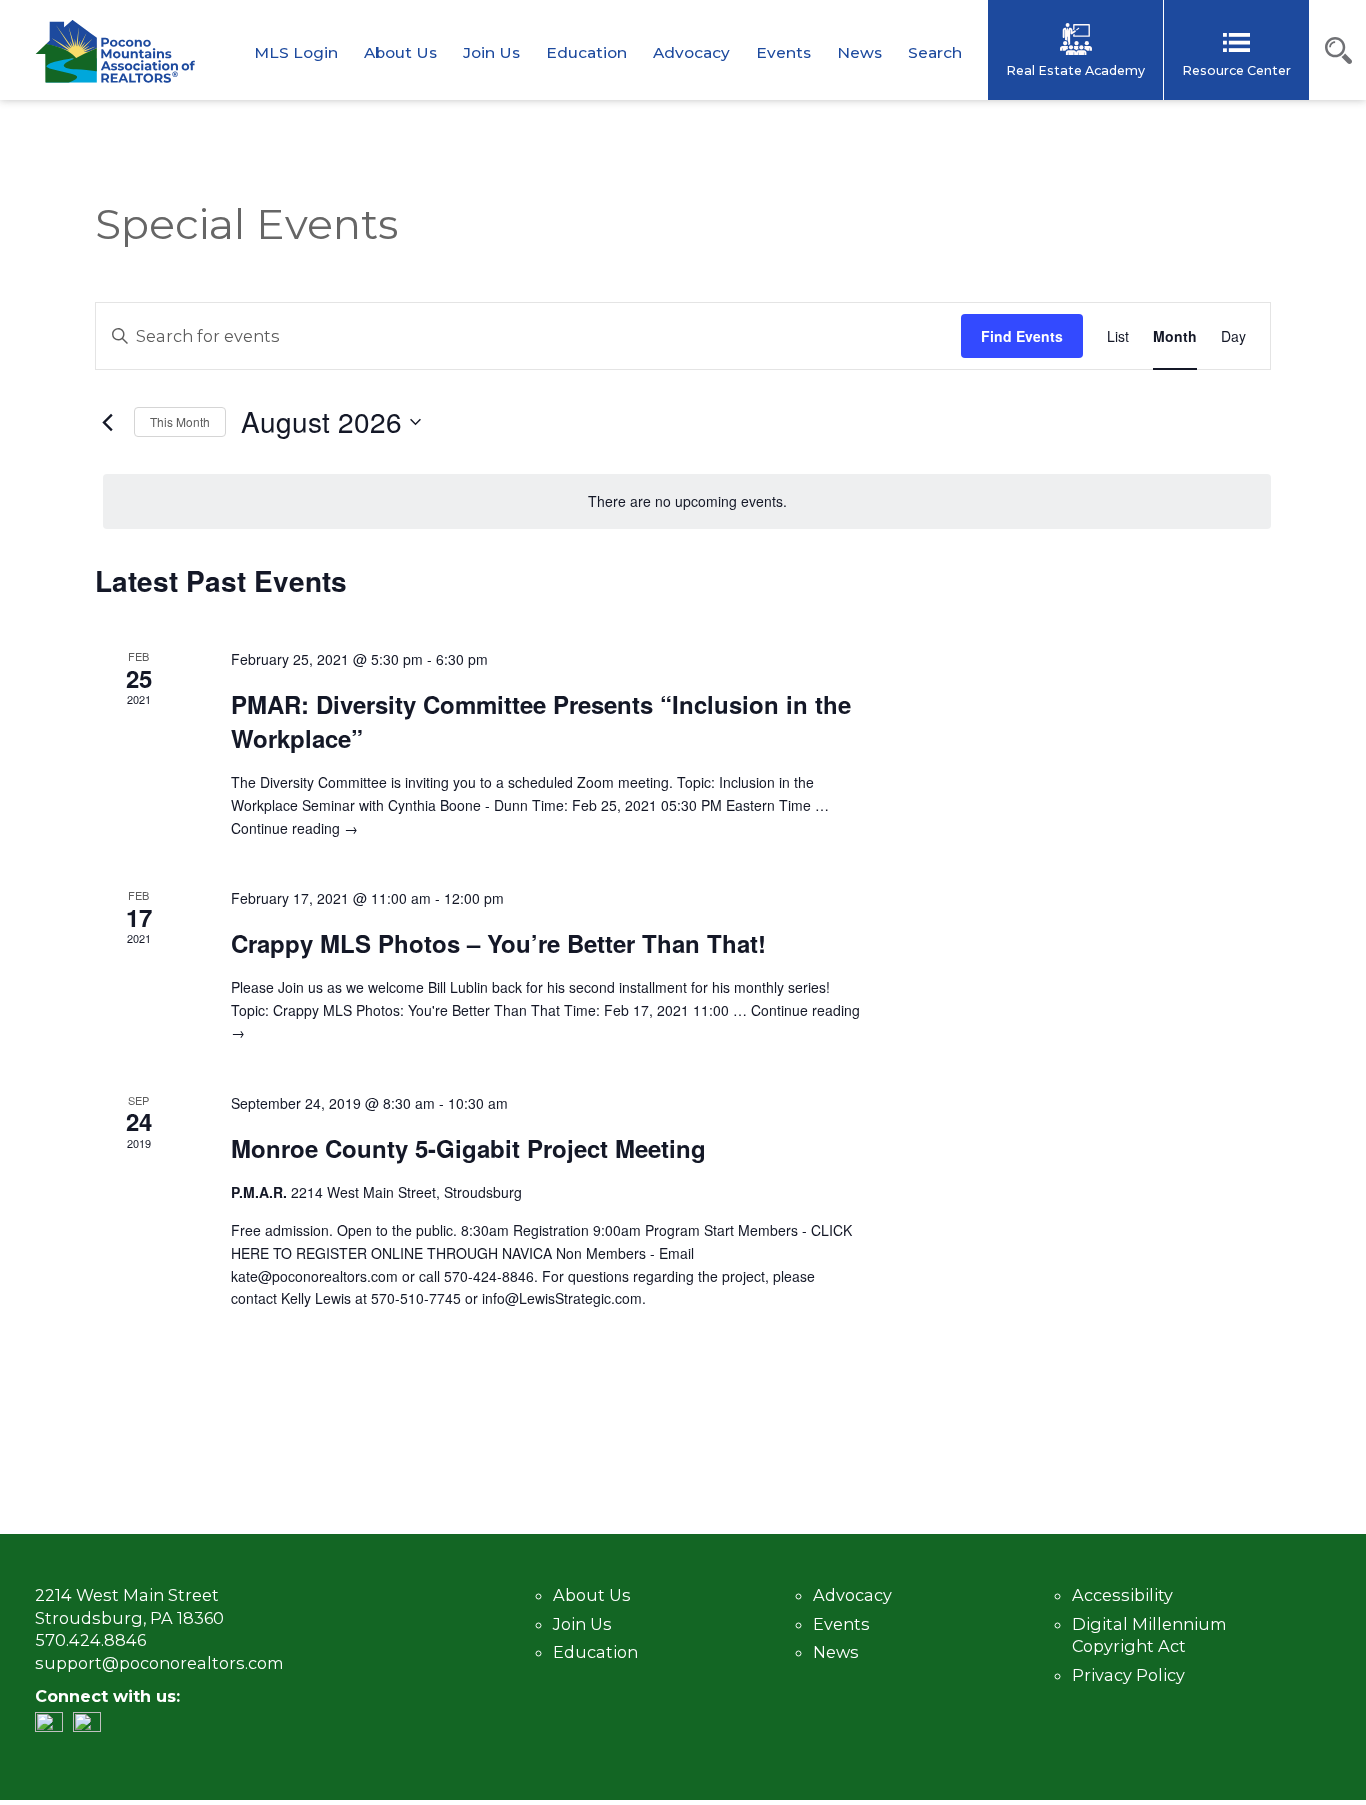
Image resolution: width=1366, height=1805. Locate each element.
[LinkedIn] (54, 1726)
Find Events (1022, 336)
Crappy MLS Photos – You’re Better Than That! (498, 943)
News (859, 52)
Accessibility (1122, 1595)
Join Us (491, 52)
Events (783, 52)
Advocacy (691, 52)
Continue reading (294, 828)
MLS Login (296, 52)
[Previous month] (107, 422)
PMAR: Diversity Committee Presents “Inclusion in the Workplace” (541, 721)
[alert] (687, 501)
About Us (400, 52)
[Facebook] (92, 1726)
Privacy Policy (1128, 1675)
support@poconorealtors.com (159, 1663)
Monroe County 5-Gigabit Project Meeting (468, 1148)
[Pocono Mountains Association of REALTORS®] (115, 51)
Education (586, 52)
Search (935, 52)
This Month (180, 421)
